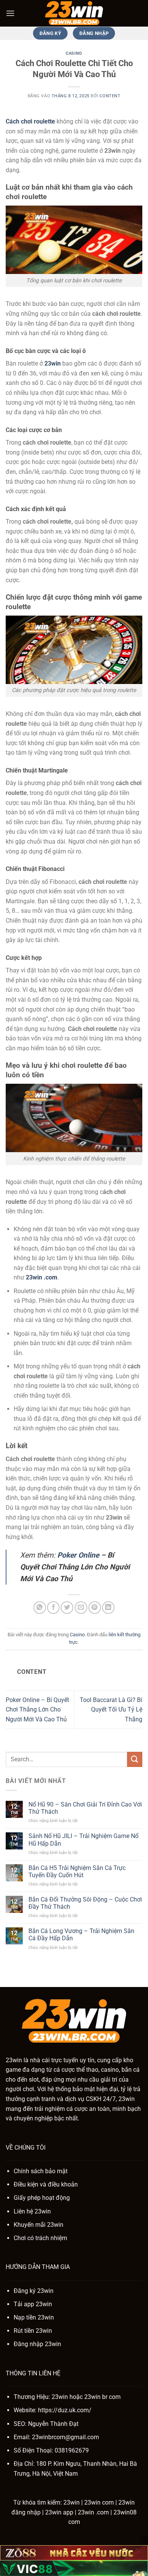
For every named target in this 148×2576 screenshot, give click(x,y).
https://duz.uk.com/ (65, 2410)
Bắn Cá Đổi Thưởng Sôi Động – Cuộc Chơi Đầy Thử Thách (85, 1903)
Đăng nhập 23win (37, 2344)
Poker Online (78, 1555)
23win (53, 363)
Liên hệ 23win (32, 2211)
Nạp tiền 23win (34, 2317)
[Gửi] (135, 1759)
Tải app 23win (33, 2304)
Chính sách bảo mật (41, 2171)
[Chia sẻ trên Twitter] (67, 1608)
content (110, 96)
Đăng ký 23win (34, 2291)
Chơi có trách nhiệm (40, 2238)
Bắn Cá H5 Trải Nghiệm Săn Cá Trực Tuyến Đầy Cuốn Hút (77, 1871)
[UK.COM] (74, 13)
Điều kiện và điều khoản (46, 2184)
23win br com (102, 2397)
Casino (74, 53)
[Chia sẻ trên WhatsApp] (40, 1608)
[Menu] (10, 13)
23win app (59, 2512)
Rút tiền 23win (33, 2331)
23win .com (93, 2512)
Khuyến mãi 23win (39, 2225)
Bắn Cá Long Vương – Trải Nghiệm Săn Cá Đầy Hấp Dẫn (81, 1935)
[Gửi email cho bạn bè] (81, 1608)
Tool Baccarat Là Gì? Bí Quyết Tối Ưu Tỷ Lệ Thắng (111, 1710)
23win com (99, 2502)
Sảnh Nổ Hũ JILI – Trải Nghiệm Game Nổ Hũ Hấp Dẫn (83, 1840)
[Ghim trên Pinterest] (95, 1608)
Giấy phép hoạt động (42, 2198)
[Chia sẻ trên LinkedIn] (108, 1608)
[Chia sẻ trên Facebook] (53, 1608)
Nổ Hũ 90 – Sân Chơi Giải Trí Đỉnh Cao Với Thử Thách (85, 1808)
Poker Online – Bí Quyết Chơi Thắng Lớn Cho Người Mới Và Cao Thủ (37, 1710)
